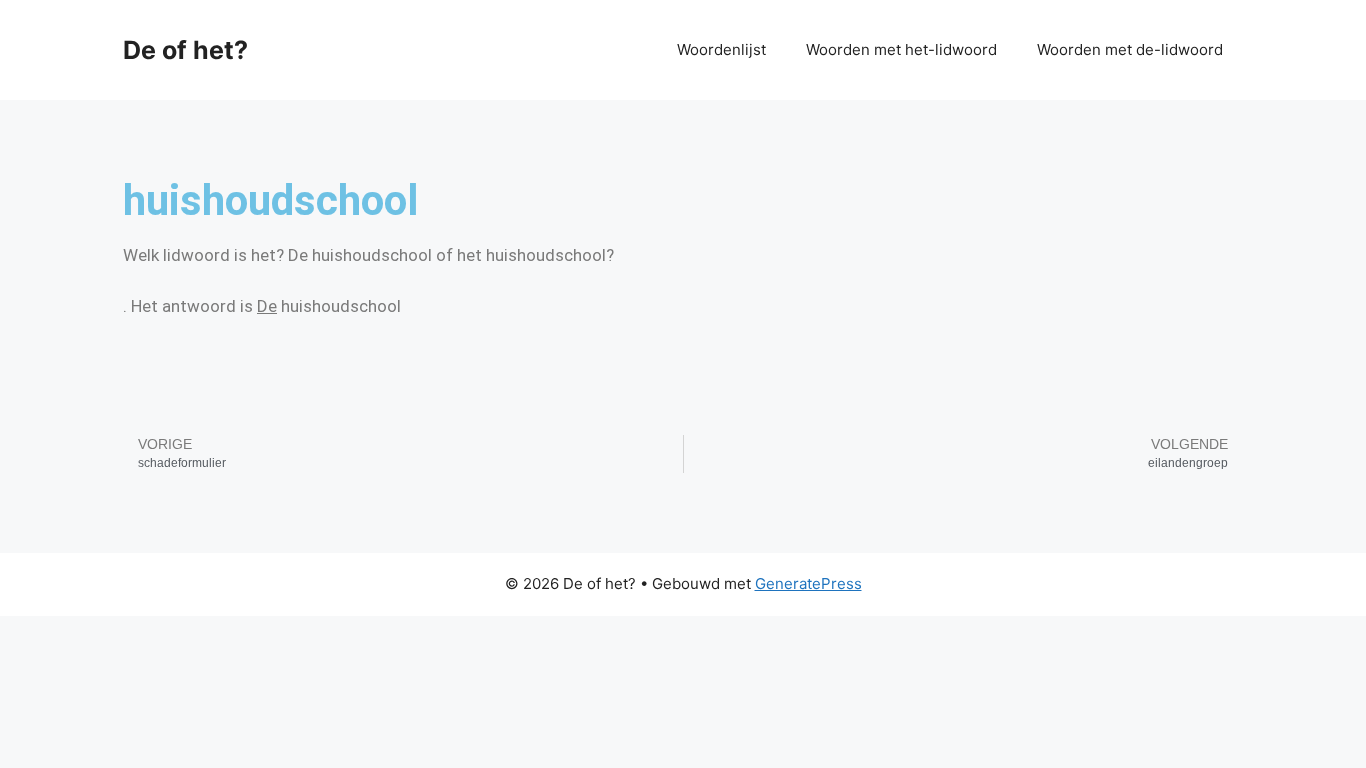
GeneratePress (808, 583)
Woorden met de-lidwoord (1130, 49)
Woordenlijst (721, 49)
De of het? (185, 50)
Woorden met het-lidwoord (901, 49)
